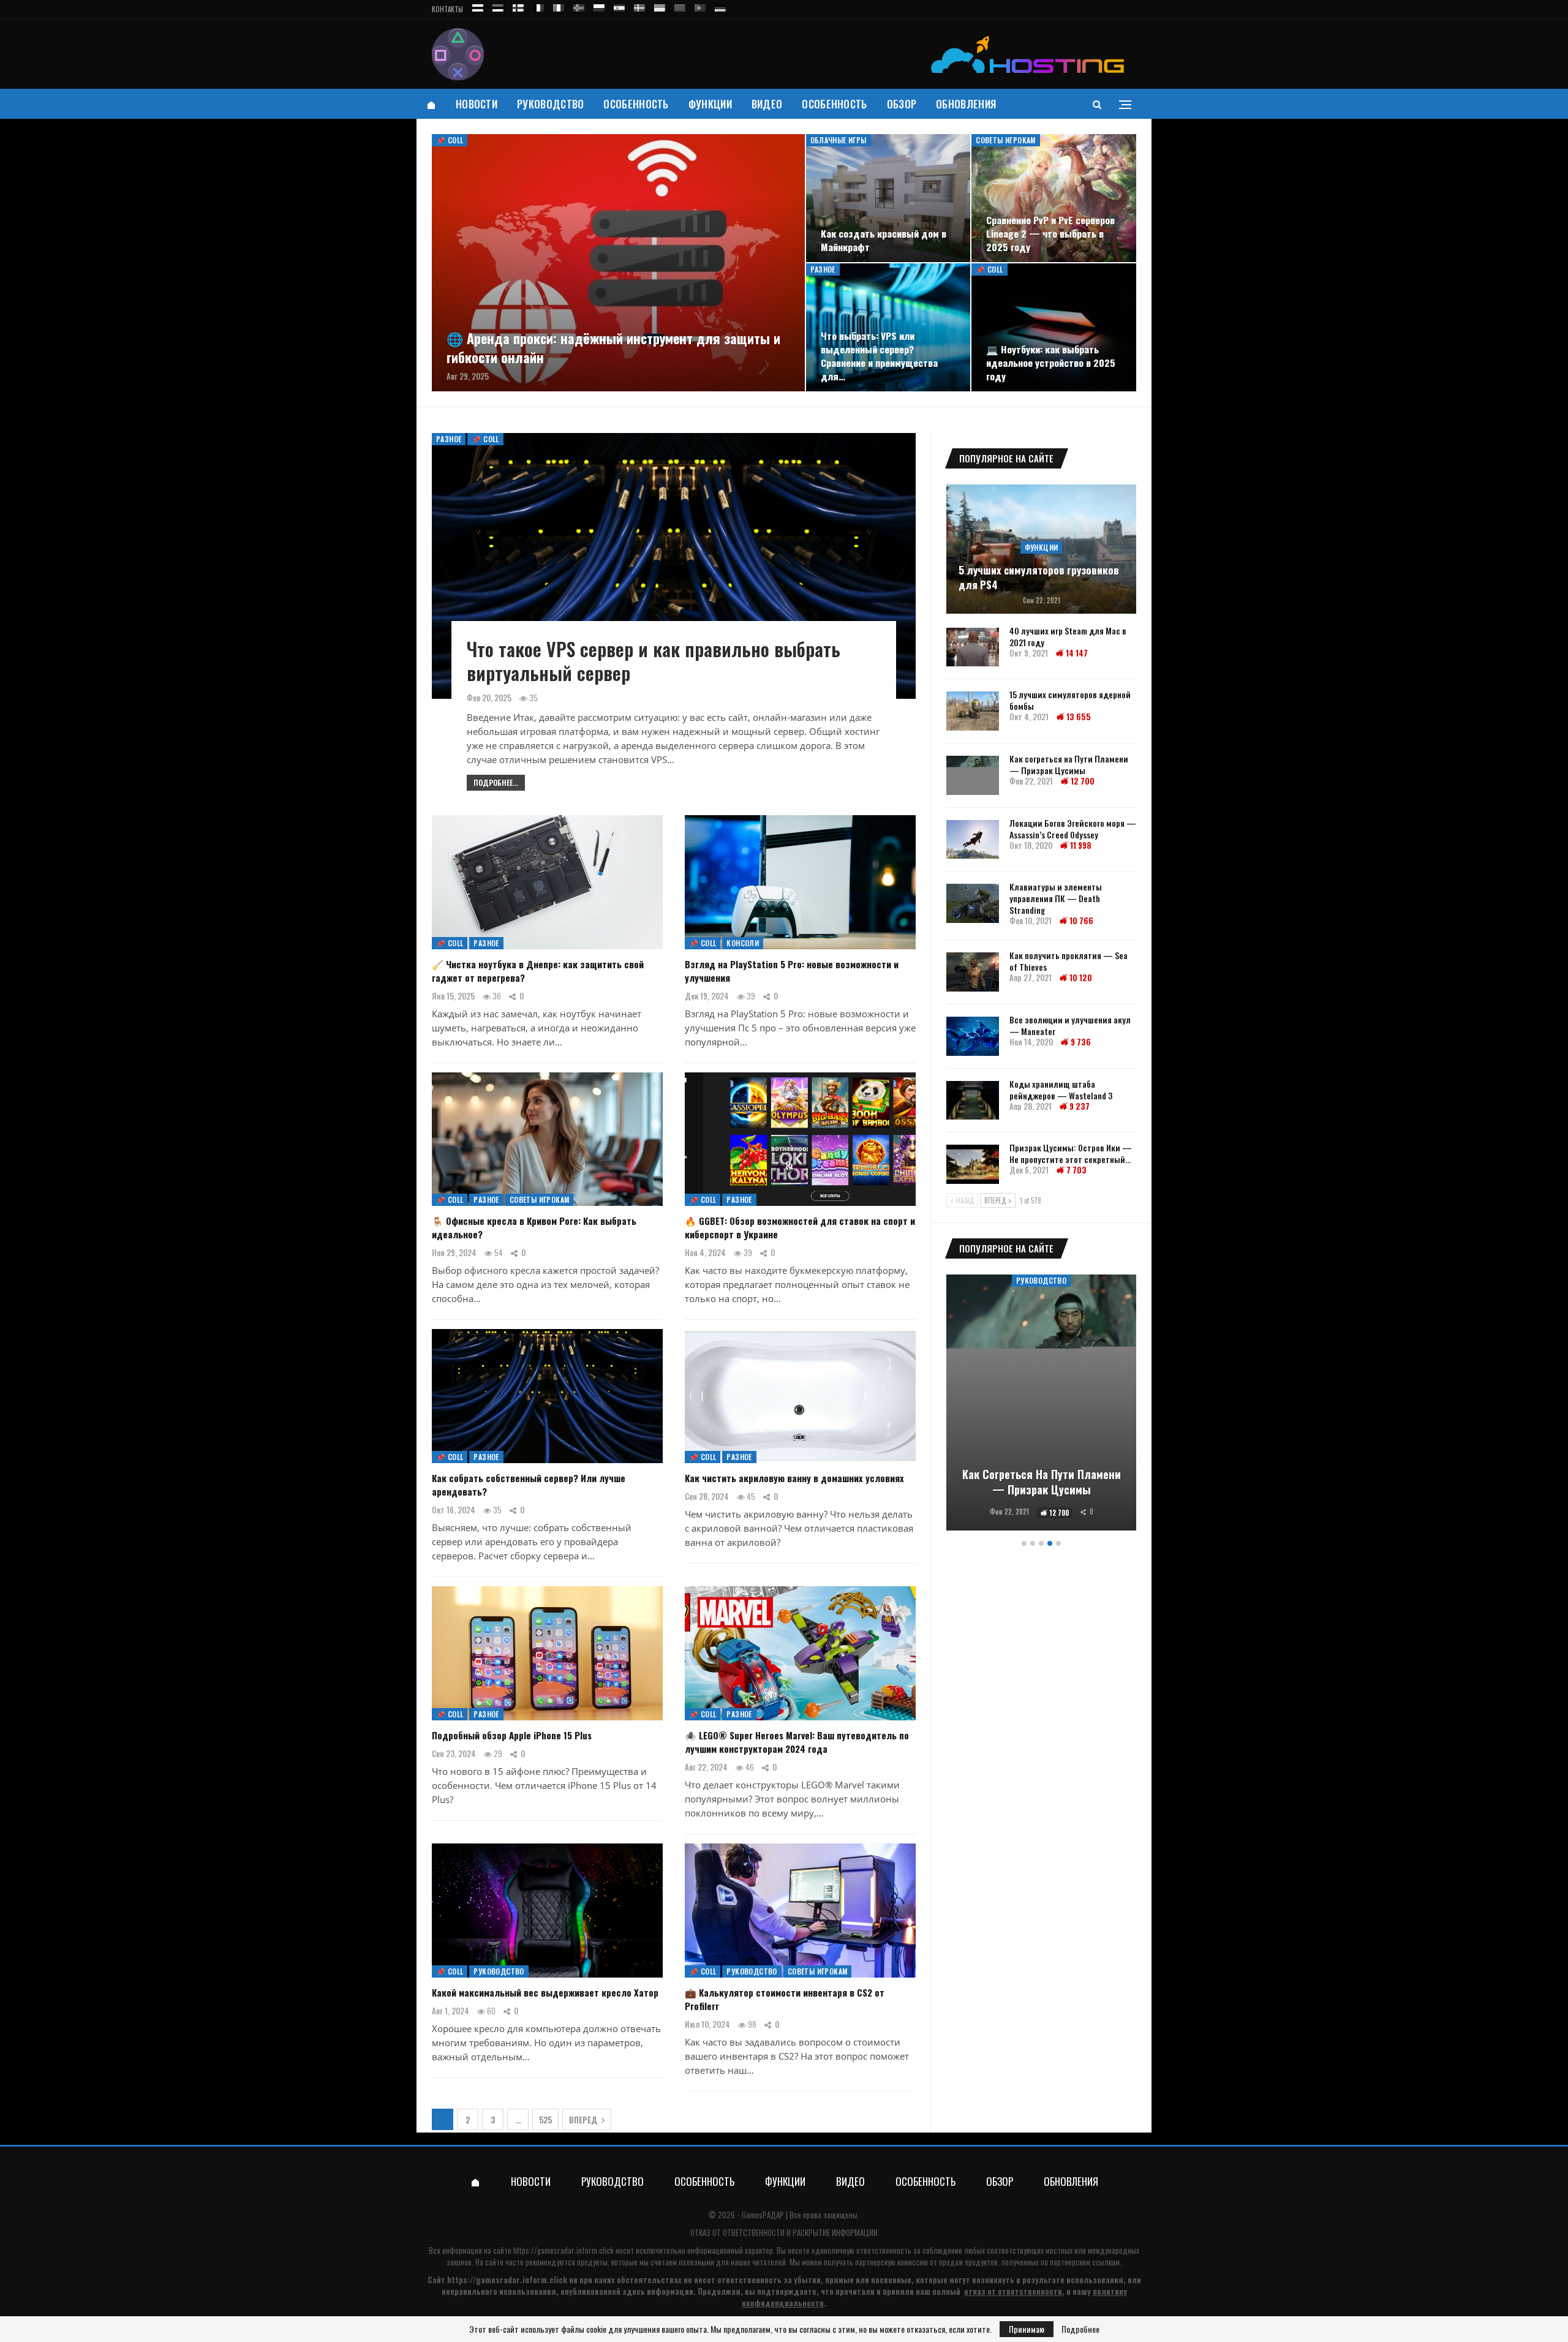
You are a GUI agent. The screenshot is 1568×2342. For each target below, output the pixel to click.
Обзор (902, 104)
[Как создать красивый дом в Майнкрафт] (888, 198)
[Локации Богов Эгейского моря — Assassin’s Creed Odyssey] (973, 840)
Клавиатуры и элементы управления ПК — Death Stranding (1056, 898)
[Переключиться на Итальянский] (559, 6)
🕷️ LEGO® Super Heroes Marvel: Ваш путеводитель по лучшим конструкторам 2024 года (797, 1742)
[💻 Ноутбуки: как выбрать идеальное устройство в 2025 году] (1054, 327)
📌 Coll (450, 140)
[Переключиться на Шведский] (639, 6)
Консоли (743, 943)
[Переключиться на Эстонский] (498, 6)
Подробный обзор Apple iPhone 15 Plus (512, 1735)
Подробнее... (496, 782)
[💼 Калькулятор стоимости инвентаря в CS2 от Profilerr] (800, 1911)
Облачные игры (839, 140)
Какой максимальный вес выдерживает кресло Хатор (545, 1992)
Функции (710, 104)
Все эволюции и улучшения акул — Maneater (1070, 1025)
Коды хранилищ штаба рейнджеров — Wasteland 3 (1061, 1090)
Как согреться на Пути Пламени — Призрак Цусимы (1069, 764)
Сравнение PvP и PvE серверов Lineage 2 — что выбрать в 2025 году (1050, 233)
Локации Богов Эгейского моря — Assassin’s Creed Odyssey (1073, 829)
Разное (823, 269)
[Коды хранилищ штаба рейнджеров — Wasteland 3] (973, 1101)
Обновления (966, 104)
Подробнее (1080, 2329)
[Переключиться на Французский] (538, 6)
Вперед (584, 2120)
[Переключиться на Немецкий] (720, 6)
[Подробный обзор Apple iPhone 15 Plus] (547, 1653)
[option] (1041, 1405)
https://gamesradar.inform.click (563, 2250)
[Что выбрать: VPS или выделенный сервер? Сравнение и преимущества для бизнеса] (888, 327)
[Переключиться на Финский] (518, 6)
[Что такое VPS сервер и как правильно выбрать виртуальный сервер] (674, 566)
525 (545, 2120)
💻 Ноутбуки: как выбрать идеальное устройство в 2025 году (1051, 363)
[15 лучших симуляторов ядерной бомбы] (973, 711)
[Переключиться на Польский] (599, 6)
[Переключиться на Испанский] (619, 6)
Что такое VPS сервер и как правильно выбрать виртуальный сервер (654, 661)
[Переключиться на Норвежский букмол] (579, 6)
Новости (477, 104)
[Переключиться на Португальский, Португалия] (700, 6)
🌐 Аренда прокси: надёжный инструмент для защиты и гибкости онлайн (613, 348)
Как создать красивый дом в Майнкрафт (884, 240)
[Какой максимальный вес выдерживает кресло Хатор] (547, 1911)
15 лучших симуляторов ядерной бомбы (1070, 700)
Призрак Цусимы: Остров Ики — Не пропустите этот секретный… (1071, 1153)
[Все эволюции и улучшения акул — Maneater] (973, 1036)
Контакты (447, 9)
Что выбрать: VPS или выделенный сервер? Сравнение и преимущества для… (879, 356)
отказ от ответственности (1013, 2291)
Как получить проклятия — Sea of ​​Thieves (1069, 961)
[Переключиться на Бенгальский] (680, 6)
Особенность (636, 104)
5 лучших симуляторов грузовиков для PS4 (1039, 578)
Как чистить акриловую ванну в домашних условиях (794, 1478)
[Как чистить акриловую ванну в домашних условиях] (800, 1396)
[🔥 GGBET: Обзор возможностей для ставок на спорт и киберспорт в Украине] (800, 1139)
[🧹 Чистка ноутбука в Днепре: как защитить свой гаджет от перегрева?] (547, 882)
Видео (767, 104)
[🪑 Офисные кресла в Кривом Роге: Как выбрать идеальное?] (547, 1139)
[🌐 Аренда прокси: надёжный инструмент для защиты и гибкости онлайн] (618, 263)
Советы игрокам (1006, 140)
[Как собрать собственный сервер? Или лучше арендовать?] (547, 1396)
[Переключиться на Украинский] (660, 6)
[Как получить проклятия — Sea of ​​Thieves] (973, 972)
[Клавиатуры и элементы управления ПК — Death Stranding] (973, 903)
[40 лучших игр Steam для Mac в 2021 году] (973, 647)
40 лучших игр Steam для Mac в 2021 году (1068, 636)
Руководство (550, 104)
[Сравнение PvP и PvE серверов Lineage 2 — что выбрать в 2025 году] (1054, 198)
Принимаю (1027, 2329)
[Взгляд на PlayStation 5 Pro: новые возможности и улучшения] (800, 882)
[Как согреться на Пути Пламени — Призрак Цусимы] (973, 775)
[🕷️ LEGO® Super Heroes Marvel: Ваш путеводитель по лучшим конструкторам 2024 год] (800, 1653)
